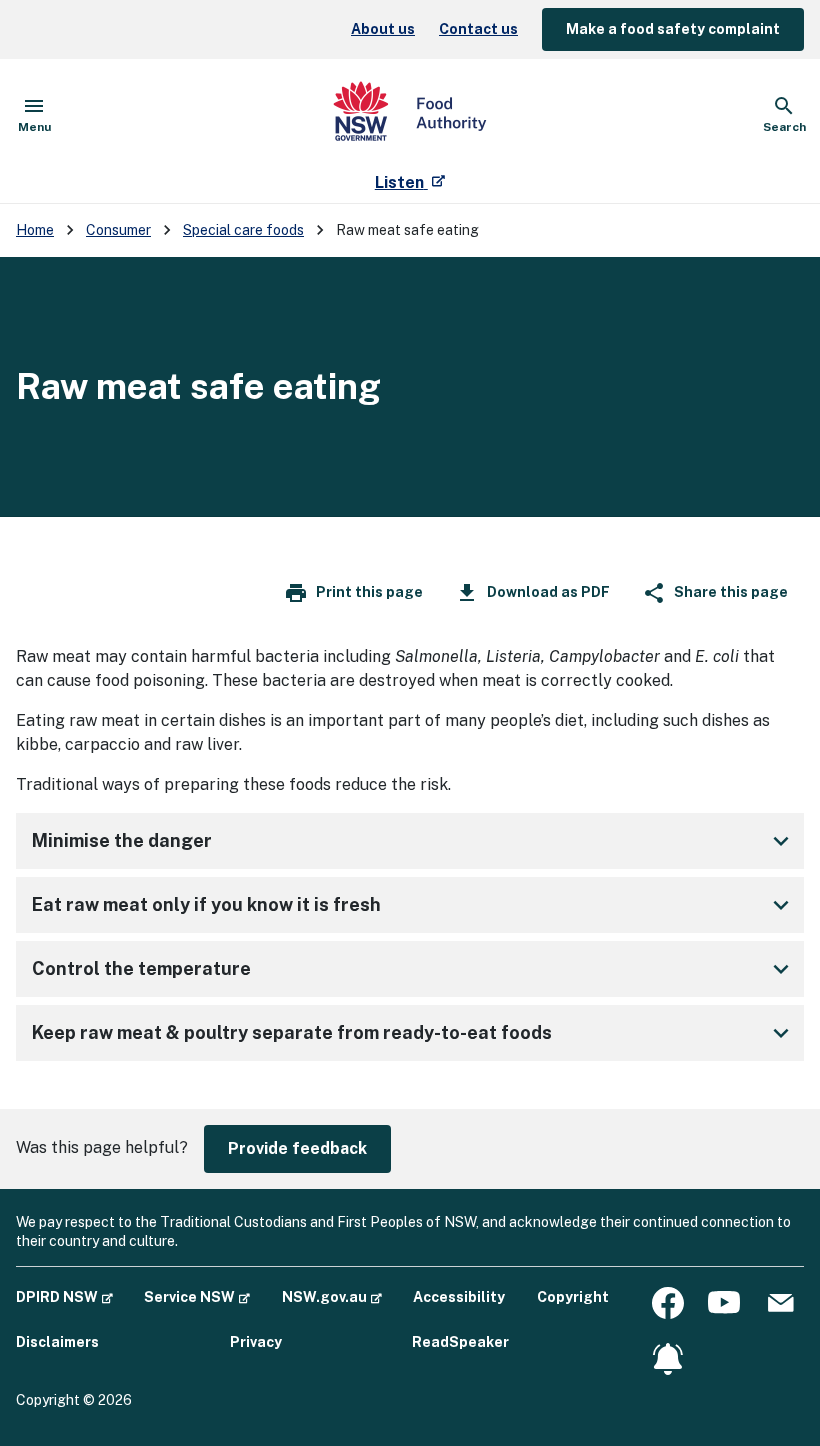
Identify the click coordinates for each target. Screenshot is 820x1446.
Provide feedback (297, 1148)
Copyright (573, 1297)
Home (35, 230)
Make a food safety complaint (673, 29)
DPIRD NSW (64, 1296)
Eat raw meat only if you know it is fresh (206, 904)
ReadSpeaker (460, 1342)
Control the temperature (141, 968)
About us (383, 29)
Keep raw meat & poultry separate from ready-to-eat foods (292, 1032)
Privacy (256, 1342)
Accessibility (459, 1297)
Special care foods (243, 230)
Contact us (478, 29)
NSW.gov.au (332, 1296)
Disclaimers (57, 1342)
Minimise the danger (122, 840)
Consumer (118, 230)
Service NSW (197, 1296)
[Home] (410, 115)
